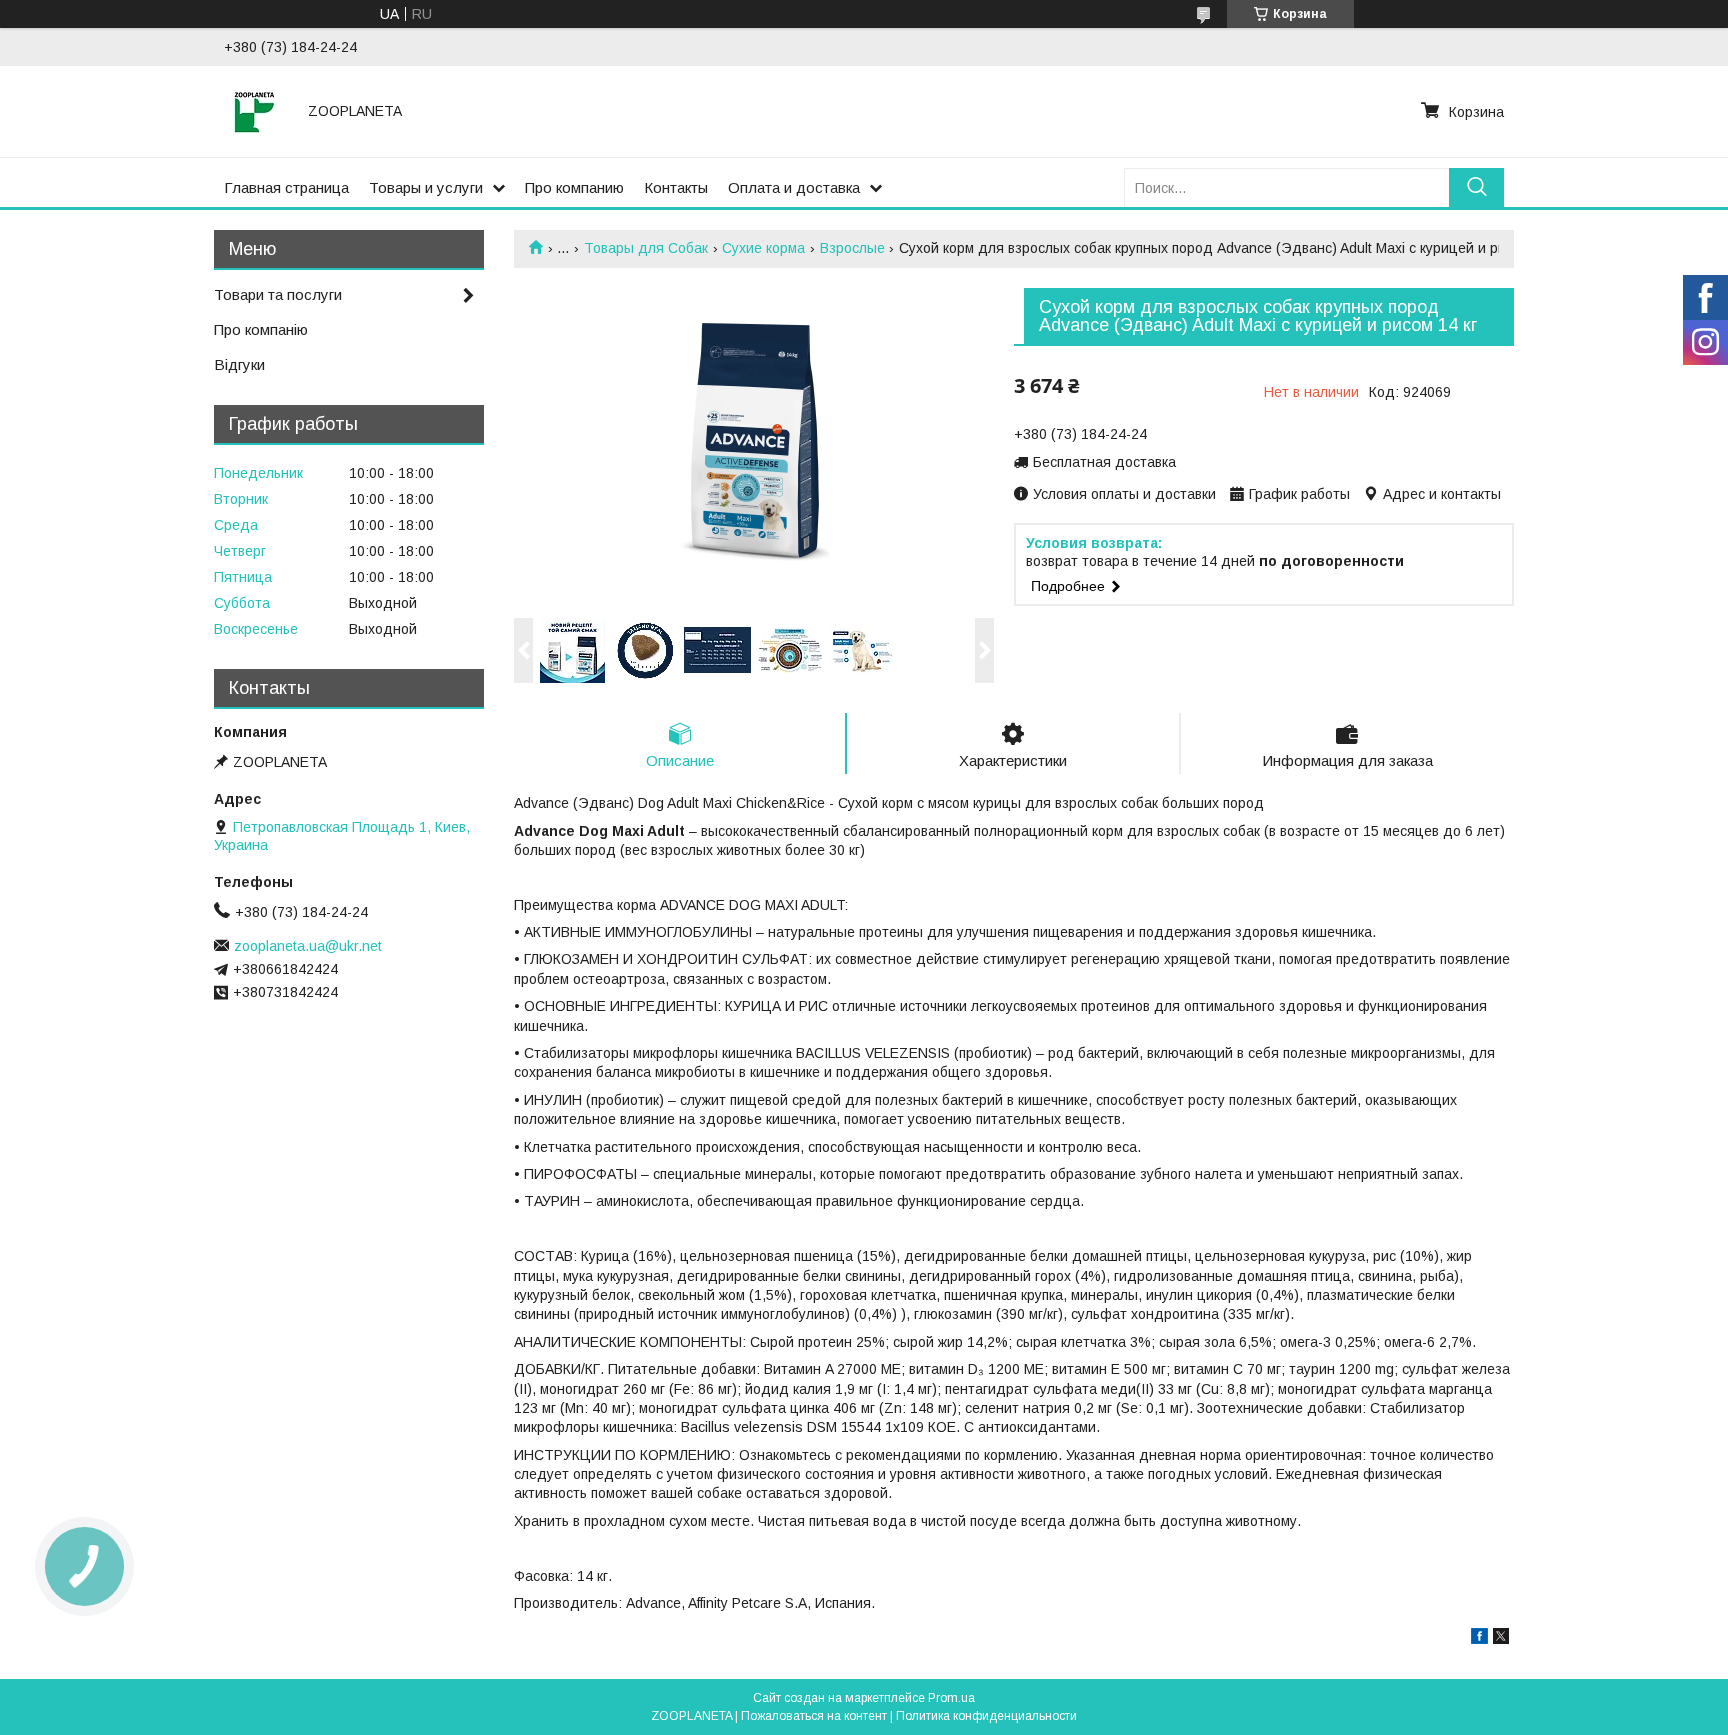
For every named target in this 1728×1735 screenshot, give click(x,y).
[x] (1501, 1639)
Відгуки (239, 364)
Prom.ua (951, 1698)
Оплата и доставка (794, 187)
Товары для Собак (646, 248)
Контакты (676, 187)
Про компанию (574, 187)
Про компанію (261, 329)
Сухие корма (763, 248)
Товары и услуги (426, 187)
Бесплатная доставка (1104, 462)
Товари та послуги (278, 294)
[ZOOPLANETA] (254, 111)
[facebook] (1479, 1639)
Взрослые (852, 248)
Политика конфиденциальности (986, 1716)
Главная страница (286, 187)
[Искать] (1476, 187)
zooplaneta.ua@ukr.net (308, 946)
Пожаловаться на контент (814, 1716)
